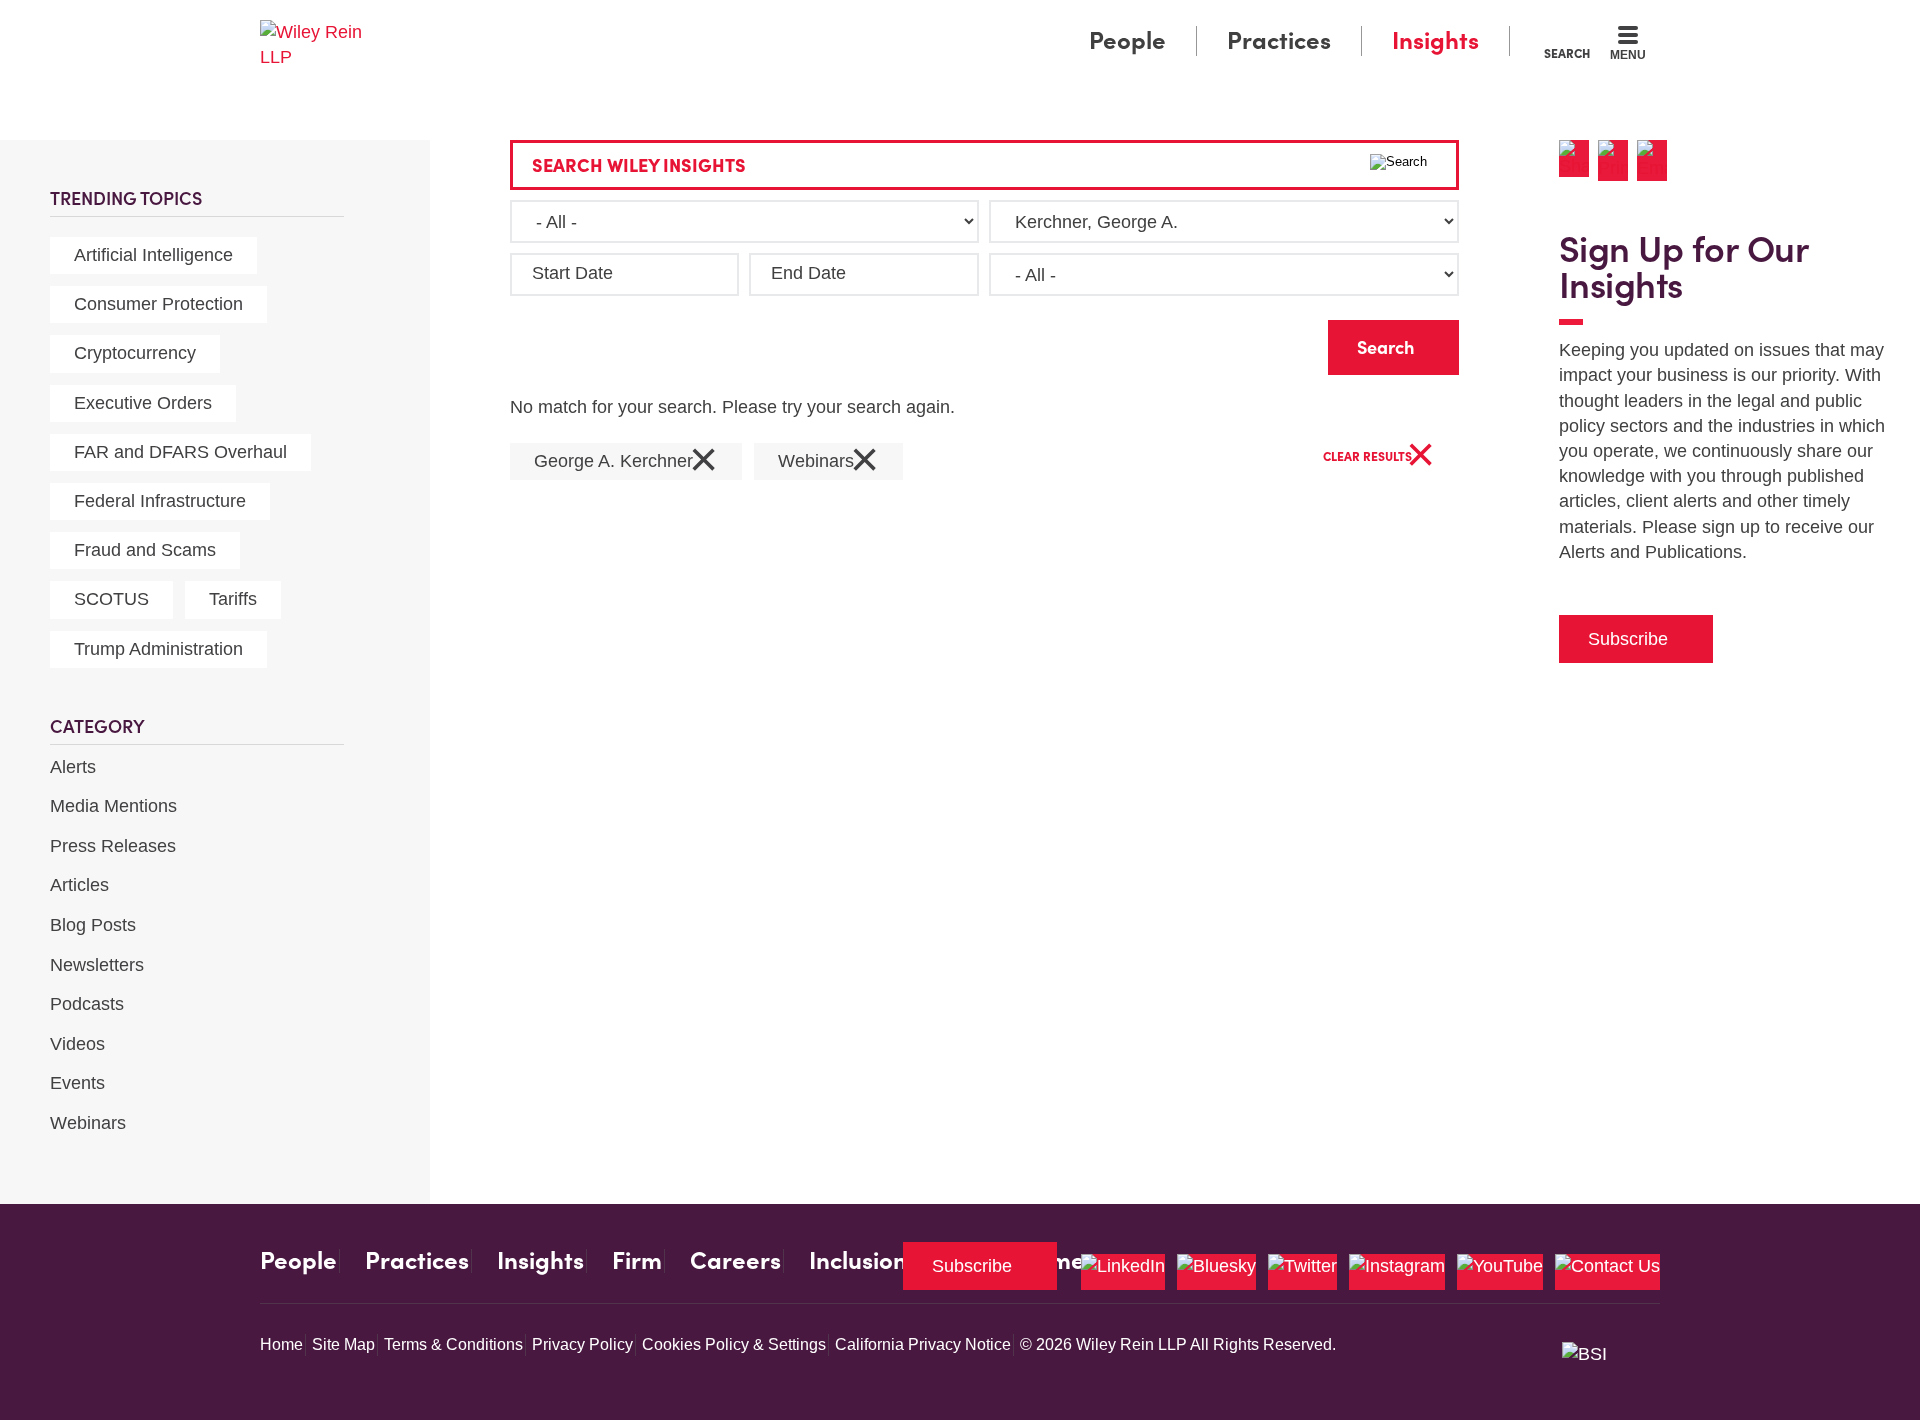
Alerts (73, 767)
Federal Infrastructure (160, 501)
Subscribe (1628, 639)
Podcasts (87, 1004)
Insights (1435, 40)
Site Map (343, 1344)
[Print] (1617, 160)
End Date (808, 273)
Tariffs (233, 599)
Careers (735, 1261)
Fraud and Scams (145, 550)
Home (281, 1344)
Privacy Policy (582, 1344)
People (1127, 40)
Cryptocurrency (135, 353)
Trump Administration (158, 649)
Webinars (88, 1123)
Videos (77, 1044)
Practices (1279, 40)
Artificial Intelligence (153, 255)
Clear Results (1379, 457)
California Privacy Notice (923, 1344)
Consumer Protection (158, 304)
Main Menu (900, 22)
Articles (79, 885)
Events (77, 1083)
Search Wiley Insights (639, 165)
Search (1567, 53)
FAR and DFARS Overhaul (180, 452)
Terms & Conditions (453, 1344)
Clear (1281, 342)
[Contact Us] (1607, 1272)
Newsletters (97, 965)
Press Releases (113, 846)
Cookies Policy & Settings (734, 1344)
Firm (637, 1261)
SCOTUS (111, 599)
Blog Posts (93, 925)
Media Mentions (113, 806)
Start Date (572, 273)
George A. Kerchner (626, 461)
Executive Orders (143, 403)
